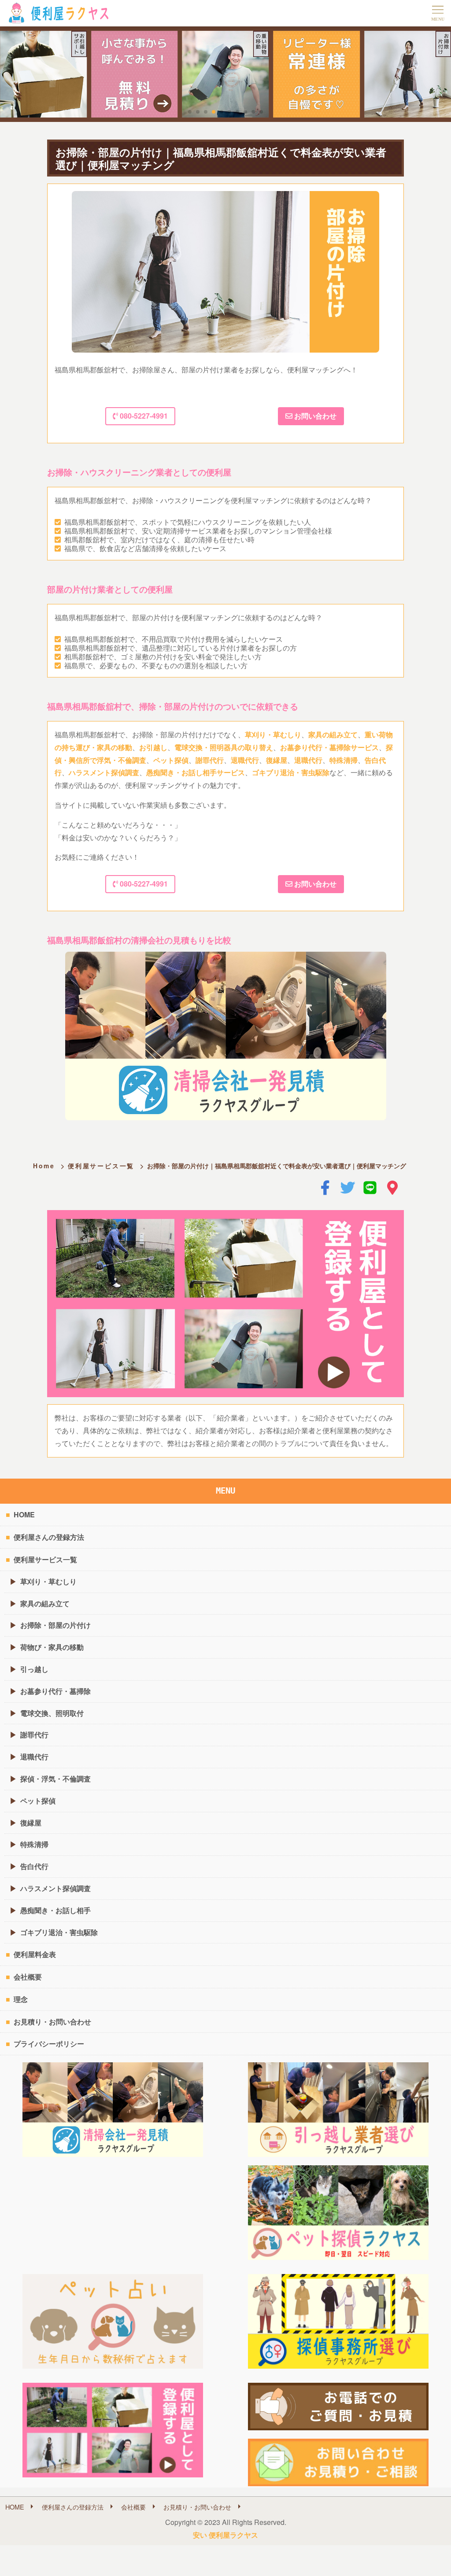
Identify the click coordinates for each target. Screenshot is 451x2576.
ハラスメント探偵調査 (104, 772)
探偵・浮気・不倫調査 (55, 1779)
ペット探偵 (171, 760)
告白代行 (34, 1866)
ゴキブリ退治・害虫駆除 (291, 772)
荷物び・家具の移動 (52, 1647)
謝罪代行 (210, 760)
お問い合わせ (314, 416)
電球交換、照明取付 (52, 1713)
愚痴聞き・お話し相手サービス (196, 772)
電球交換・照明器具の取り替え (224, 747)
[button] (190, 112)
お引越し (153, 747)
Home (44, 1166)
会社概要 (28, 1977)
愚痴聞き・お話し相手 (55, 1910)
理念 (21, 1999)
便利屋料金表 (35, 1954)
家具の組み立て (333, 734)
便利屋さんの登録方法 (49, 1537)
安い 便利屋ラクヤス (225, 2535)
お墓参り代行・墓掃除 (55, 1691)
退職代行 (245, 760)
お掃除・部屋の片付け (55, 1625)
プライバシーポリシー (49, 2044)
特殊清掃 (344, 760)
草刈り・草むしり (273, 734)
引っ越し (34, 1669)
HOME (24, 1514)
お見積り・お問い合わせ (52, 2022)
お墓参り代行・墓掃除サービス (329, 747)
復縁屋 (277, 760)
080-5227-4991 (143, 416)
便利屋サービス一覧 (101, 1166)
